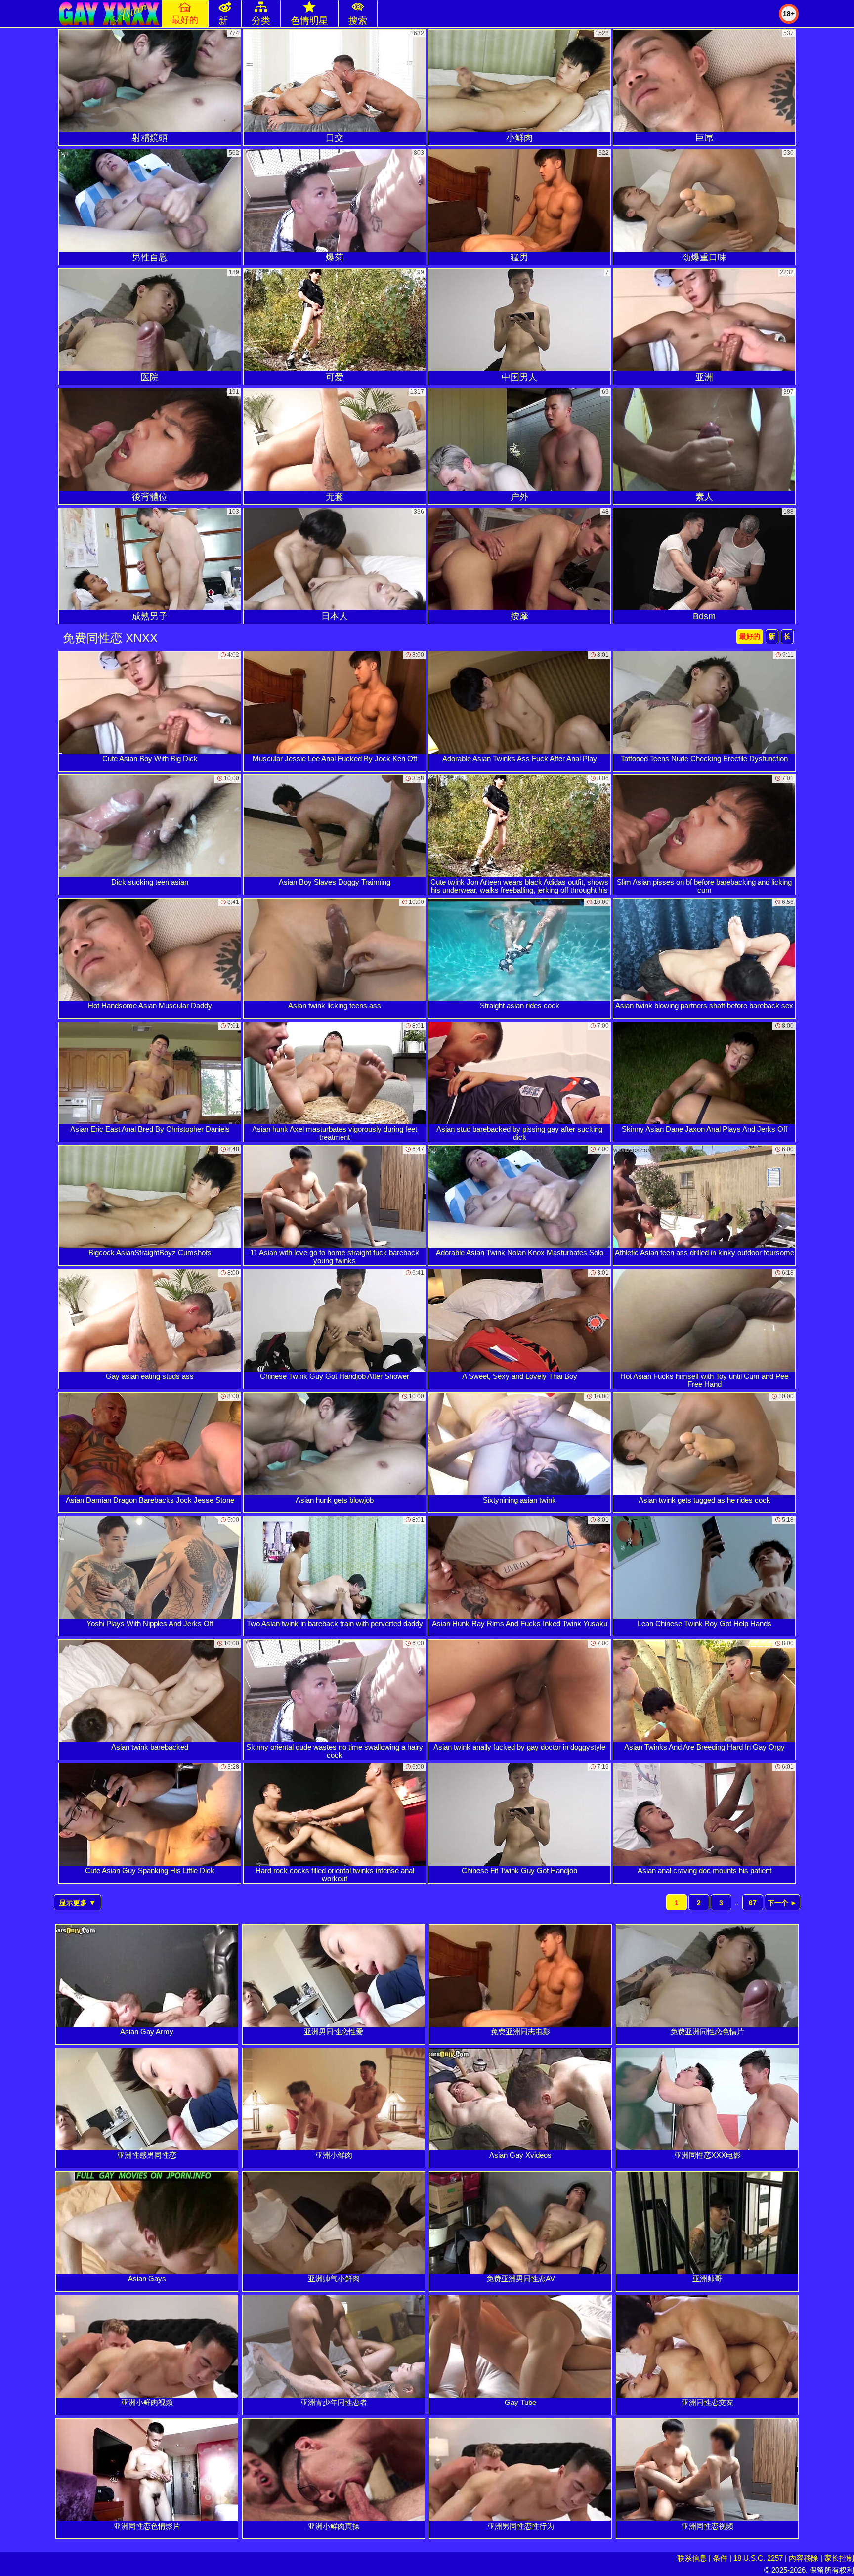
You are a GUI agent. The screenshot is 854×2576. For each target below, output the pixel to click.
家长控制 (839, 2558)
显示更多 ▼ (78, 1903)
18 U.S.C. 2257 (758, 2558)
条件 (720, 2558)
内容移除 (804, 2558)
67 (753, 1903)
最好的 (750, 636)
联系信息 (692, 2558)
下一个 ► (782, 1903)
